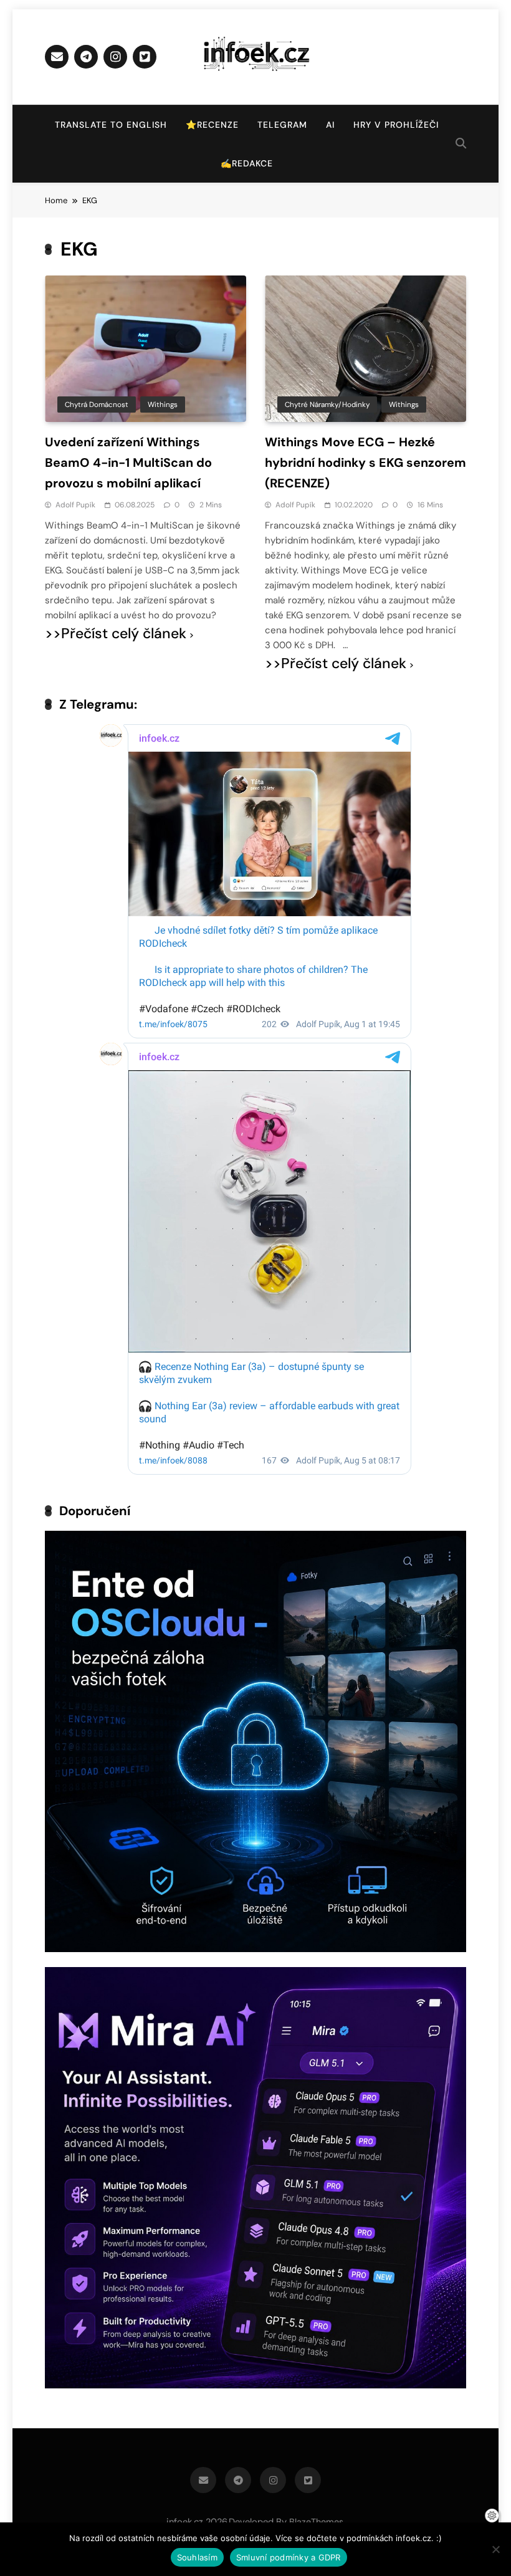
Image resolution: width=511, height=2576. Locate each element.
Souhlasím (197, 2557)
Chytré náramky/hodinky (327, 405)
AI (330, 125)
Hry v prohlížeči (396, 125)
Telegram (282, 125)
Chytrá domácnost (97, 405)
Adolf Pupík (75, 505)
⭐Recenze (212, 125)
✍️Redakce (247, 163)
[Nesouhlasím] (495, 2549)
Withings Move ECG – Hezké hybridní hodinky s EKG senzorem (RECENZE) (365, 462)
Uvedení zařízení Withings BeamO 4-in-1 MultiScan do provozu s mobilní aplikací (128, 462)
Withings (163, 405)
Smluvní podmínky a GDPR (289, 2557)
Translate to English (111, 125)
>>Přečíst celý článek (116, 634)
